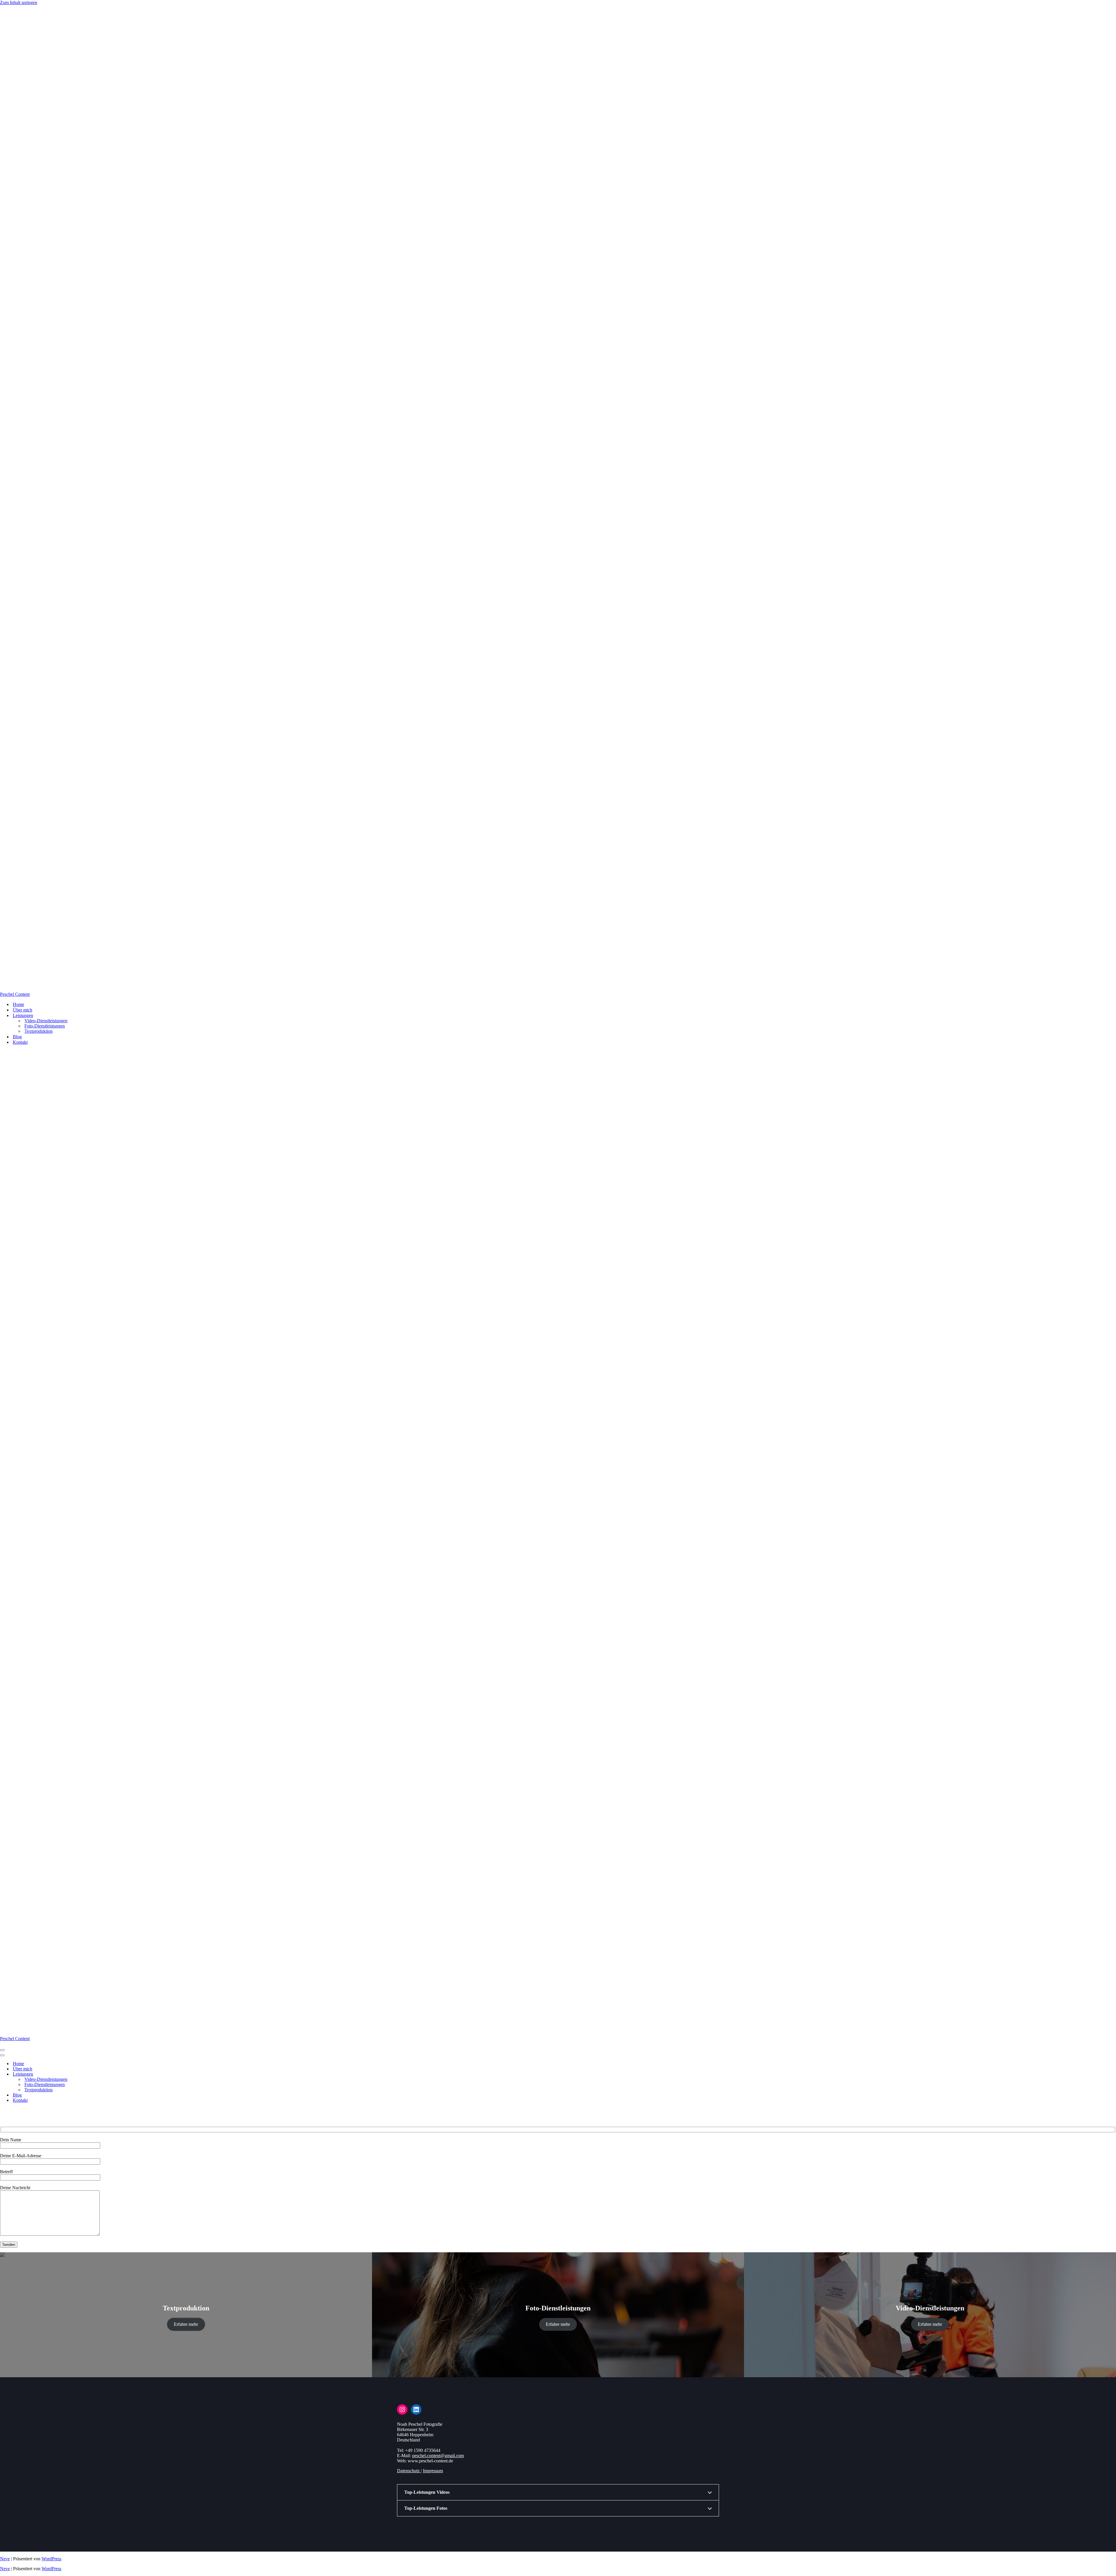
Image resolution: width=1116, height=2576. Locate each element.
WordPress (51, 2559)
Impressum (433, 2471)
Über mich (23, 1010)
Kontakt (20, 1042)
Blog (17, 1037)
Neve (5, 2559)
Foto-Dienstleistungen (45, 1026)
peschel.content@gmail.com (438, 2456)
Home (18, 1004)
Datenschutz (409, 2471)
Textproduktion (39, 1031)
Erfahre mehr (186, 2324)
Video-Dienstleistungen (46, 1021)
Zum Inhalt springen (19, 2)
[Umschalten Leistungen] (102, 2074)
